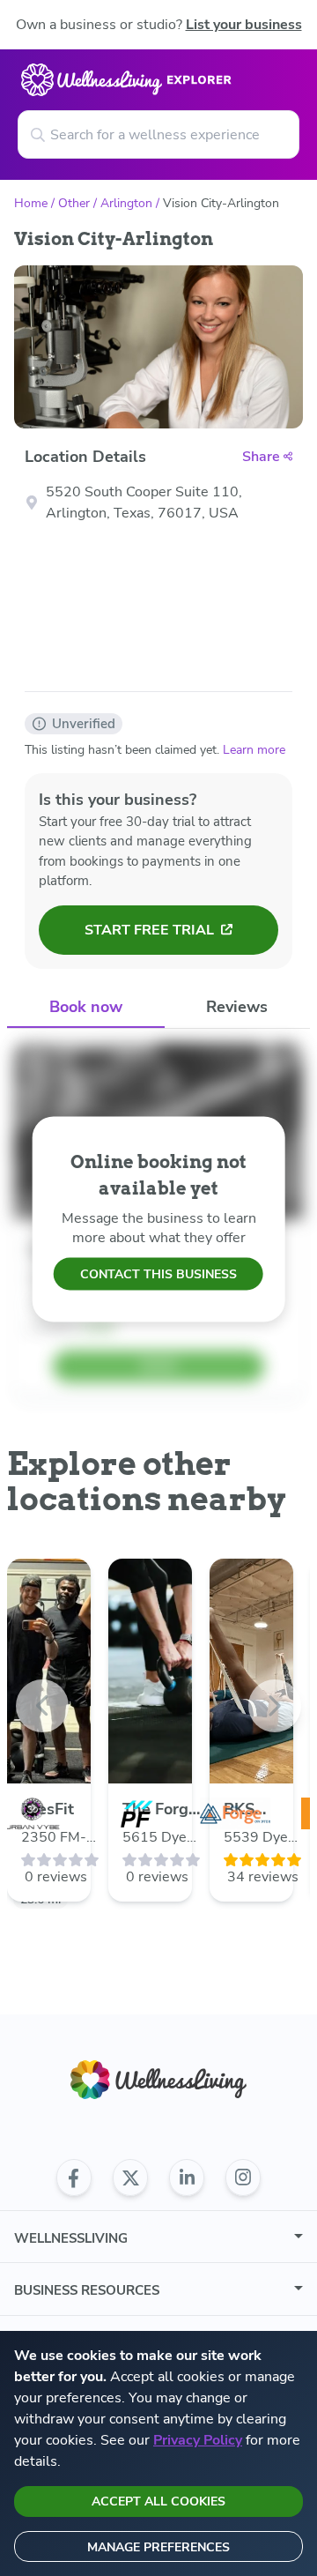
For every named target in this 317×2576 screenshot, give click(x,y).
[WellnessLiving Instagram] (243, 2178)
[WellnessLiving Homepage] (158, 2080)
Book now (86, 1007)
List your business (244, 25)
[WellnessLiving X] (130, 2178)
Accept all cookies (158, 2502)
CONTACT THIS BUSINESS (158, 1274)
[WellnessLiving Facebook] (74, 2178)
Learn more (254, 750)
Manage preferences (158, 2547)
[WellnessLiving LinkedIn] (187, 2178)
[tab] (86, 1008)
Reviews (237, 1007)
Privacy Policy (198, 2440)
